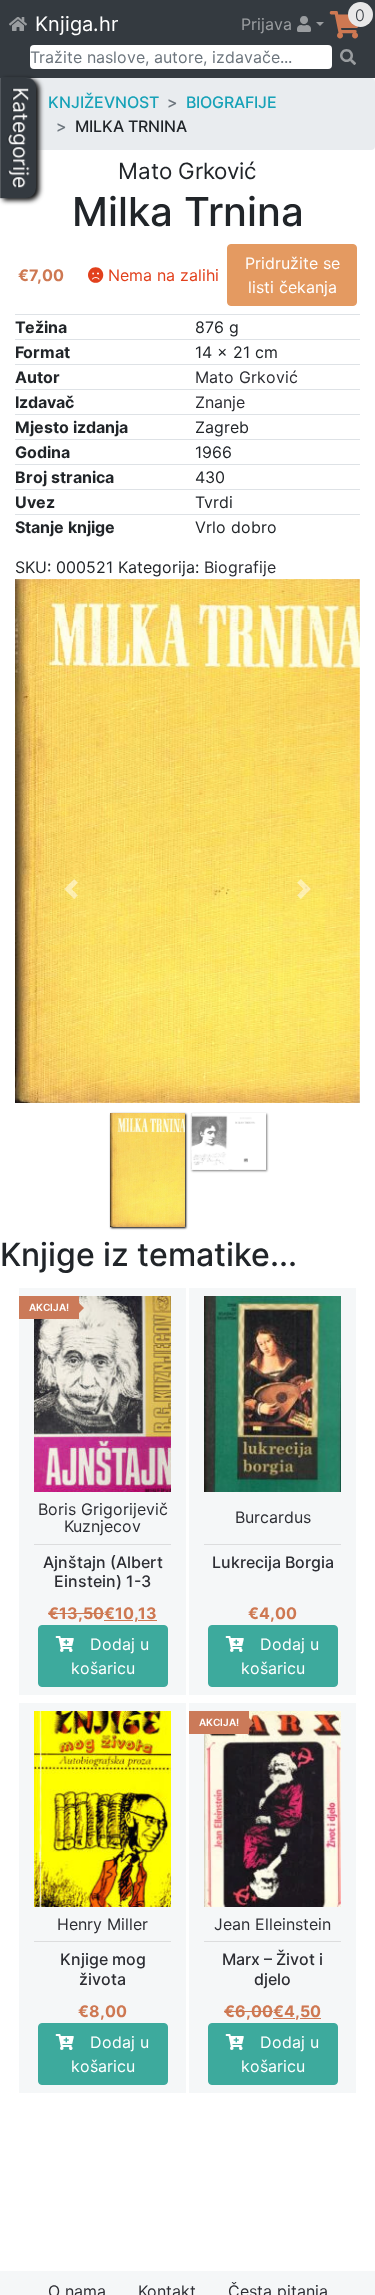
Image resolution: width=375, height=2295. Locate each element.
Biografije (231, 102)
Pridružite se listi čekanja (292, 275)
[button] (71, 1034)
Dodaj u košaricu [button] (110, 1656)
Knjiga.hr (76, 24)
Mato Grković (246, 377)
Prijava (269, 24)
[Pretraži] (347, 57)
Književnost (103, 102)
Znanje (220, 402)
